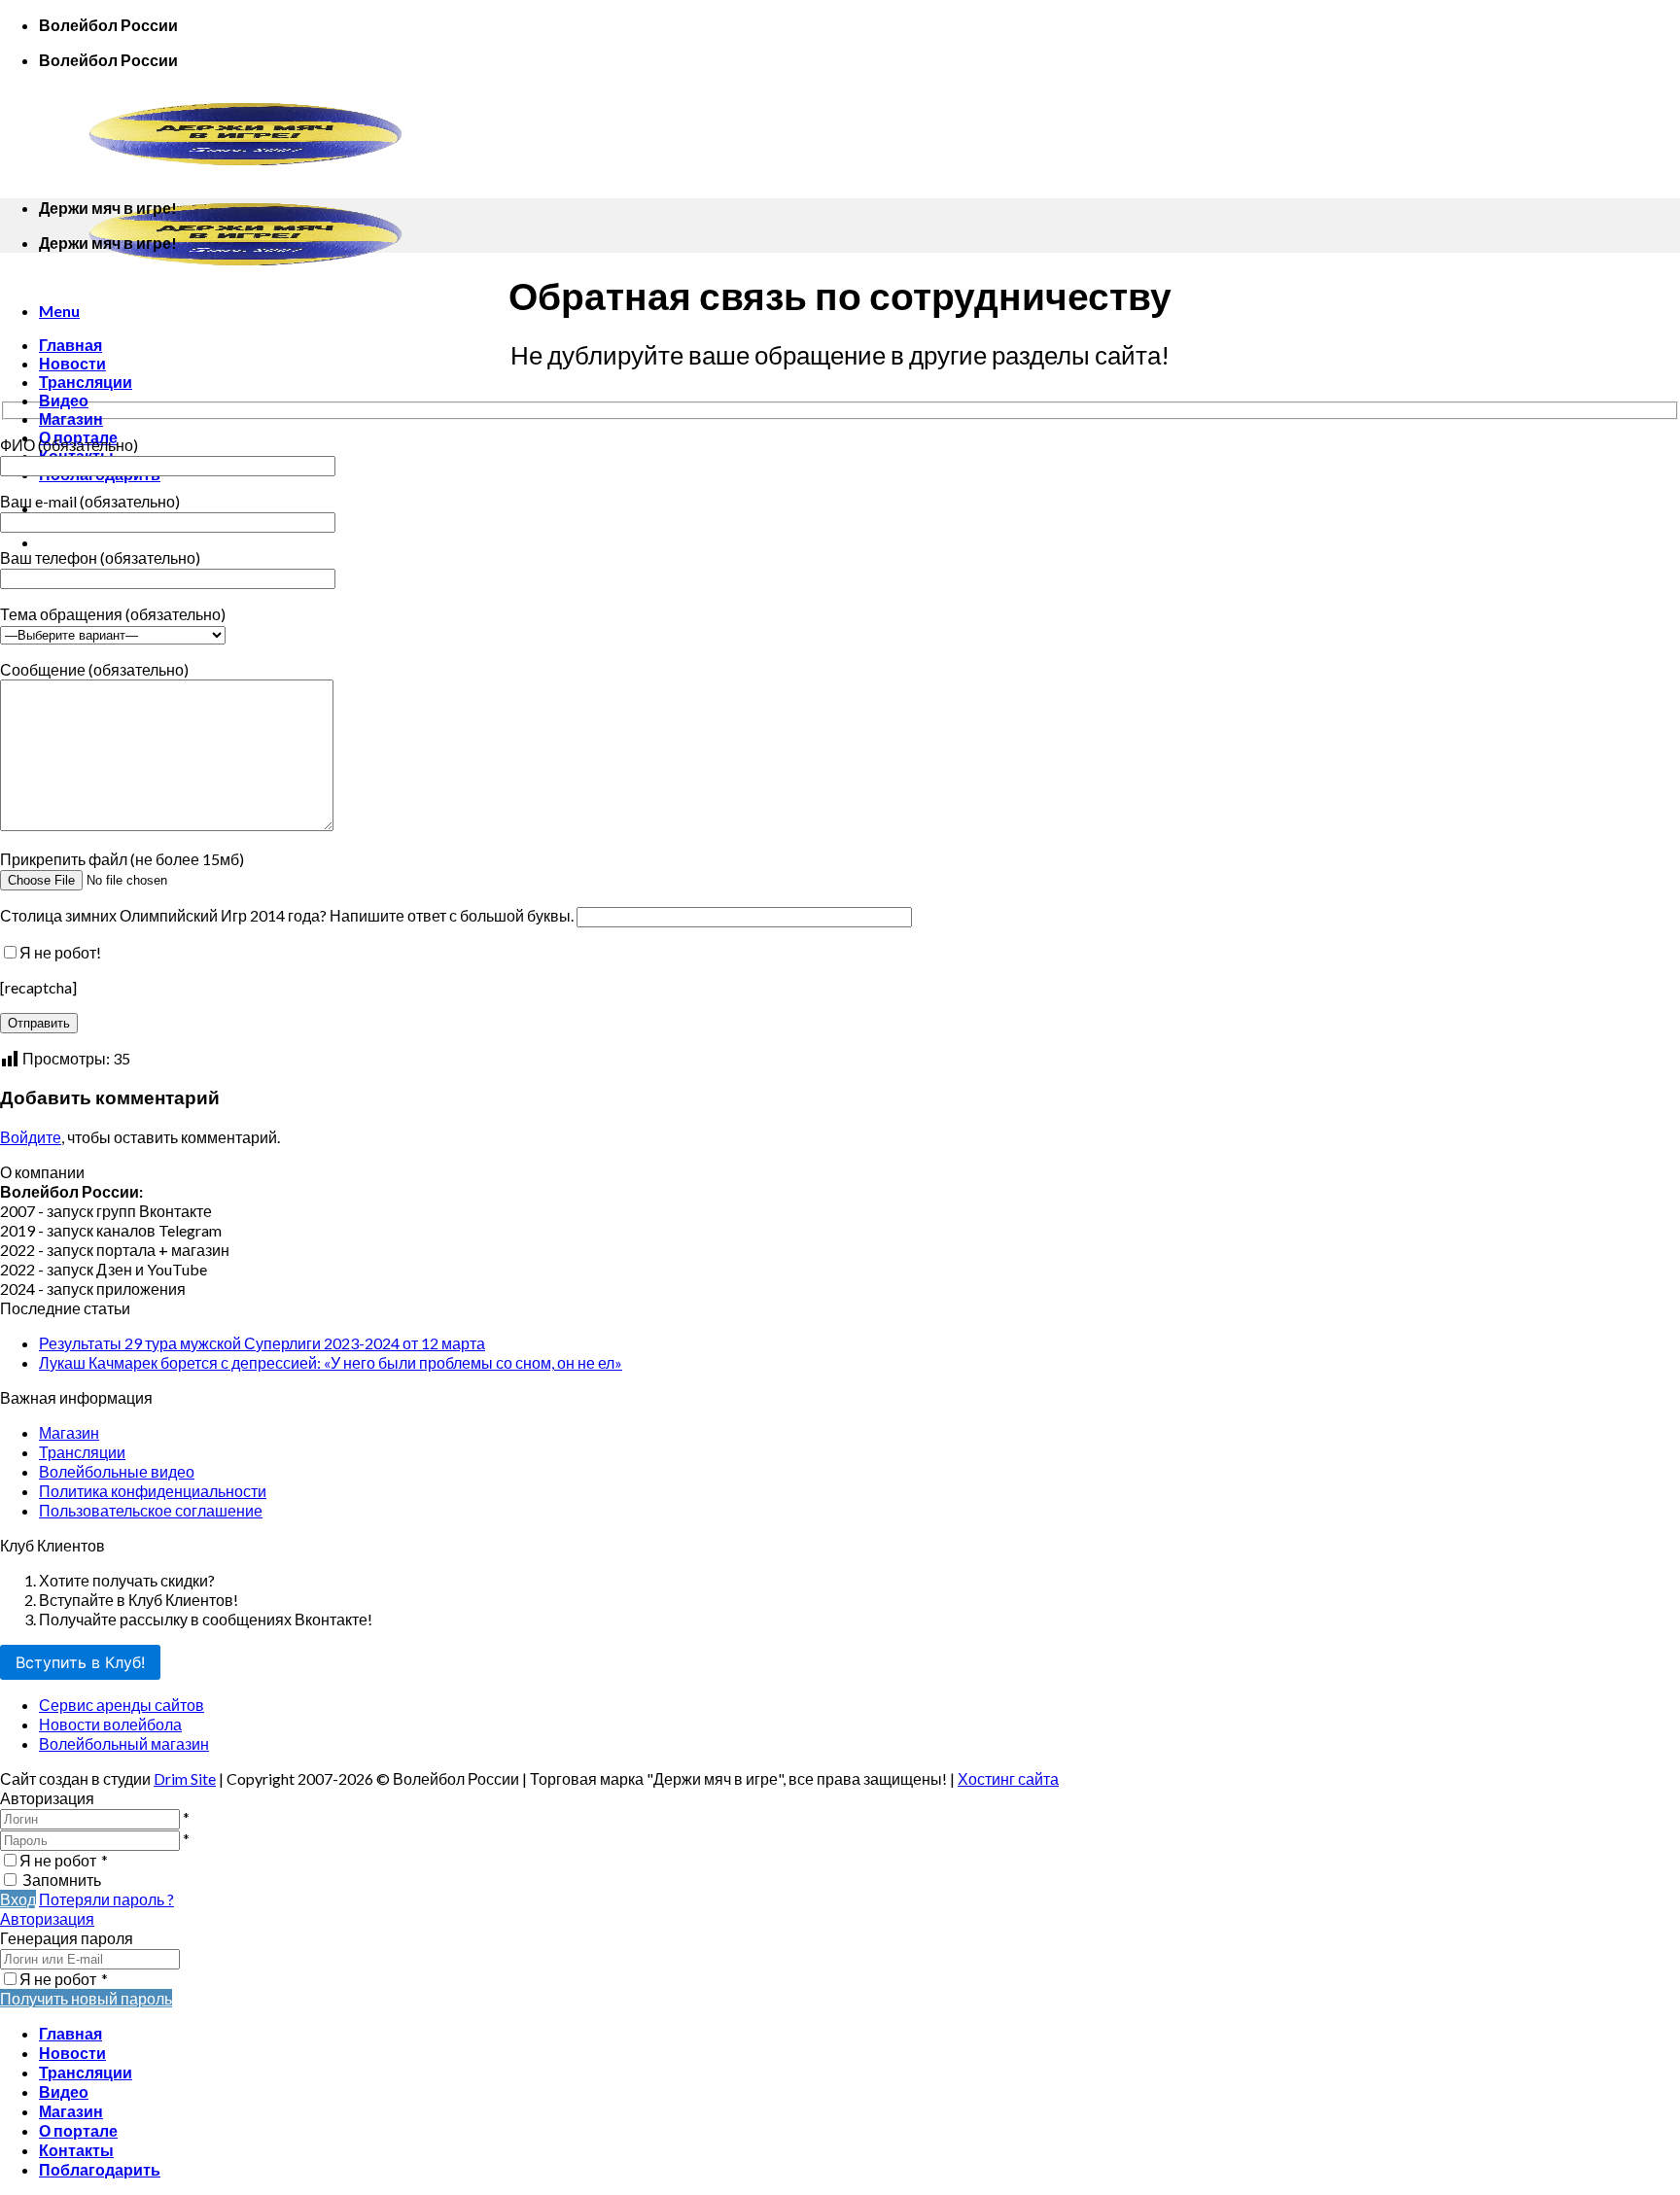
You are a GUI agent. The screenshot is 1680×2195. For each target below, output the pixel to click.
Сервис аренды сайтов (122, 1705)
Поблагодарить (100, 2169)
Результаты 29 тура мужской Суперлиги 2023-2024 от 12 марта (262, 1343)
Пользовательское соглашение (151, 1510)
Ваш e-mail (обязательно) (90, 501)
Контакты (76, 2150)
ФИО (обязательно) (69, 445)
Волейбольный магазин (124, 1743)
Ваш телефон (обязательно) (100, 557)
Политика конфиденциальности (153, 1491)
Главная (70, 345)
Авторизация (47, 1918)
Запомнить (62, 1880)
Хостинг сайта (1008, 1778)
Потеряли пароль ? (106, 1899)
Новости (72, 363)
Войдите (31, 1137)
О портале (78, 2130)
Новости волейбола (110, 1724)
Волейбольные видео (117, 1471)
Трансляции (86, 382)
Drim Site (185, 1778)
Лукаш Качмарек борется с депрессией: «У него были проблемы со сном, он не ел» (331, 1362)
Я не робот (64, 1860)
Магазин (71, 418)
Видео (64, 400)
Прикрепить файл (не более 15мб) (122, 859)
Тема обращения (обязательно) (113, 614)
